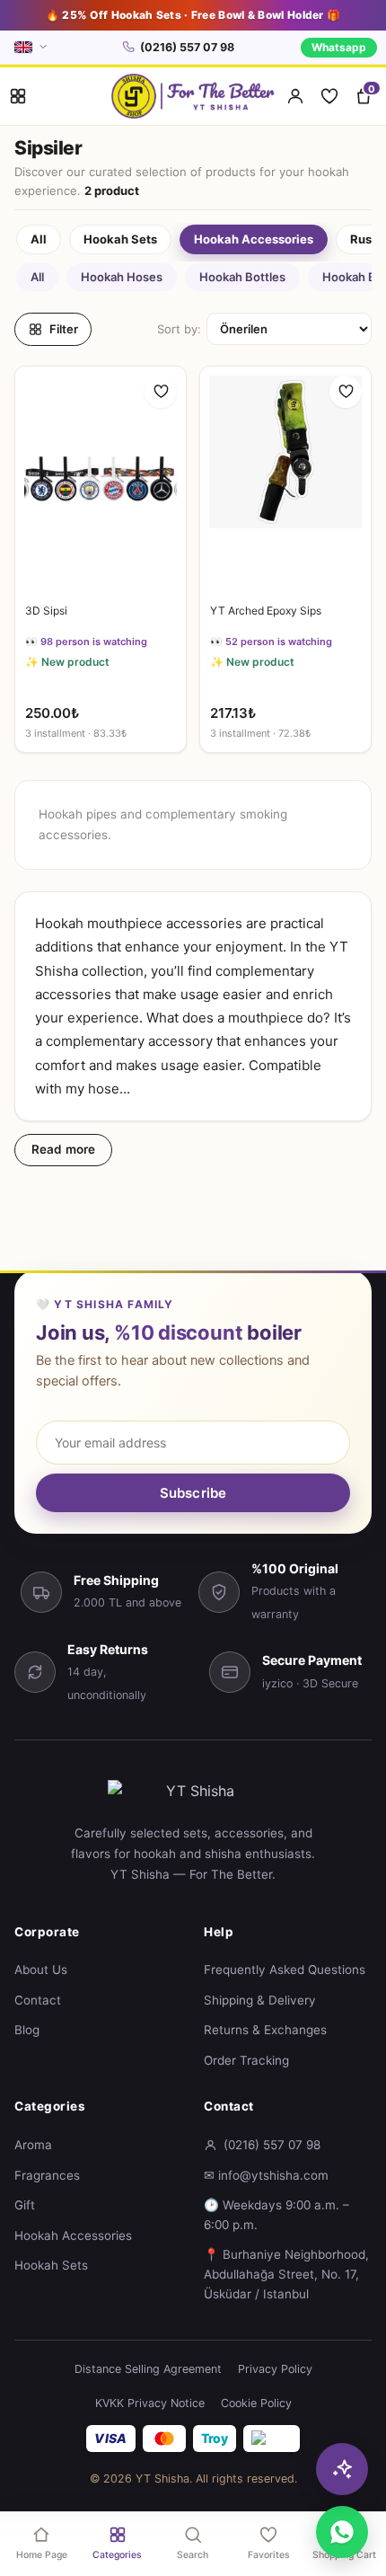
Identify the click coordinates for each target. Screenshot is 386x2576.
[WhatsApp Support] (342, 2532)
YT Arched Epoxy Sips (266, 611)
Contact (38, 2000)
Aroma (33, 2145)
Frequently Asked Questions (285, 1970)
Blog (27, 2030)
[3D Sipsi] (101, 480)
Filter (64, 329)
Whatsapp (339, 47)
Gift (25, 2205)
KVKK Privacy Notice (150, 2403)
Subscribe (193, 1493)
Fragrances (47, 2175)
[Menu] (18, 96)
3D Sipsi (46, 611)
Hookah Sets (51, 2265)
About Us (41, 1970)
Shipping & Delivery (260, 2000)
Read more (63, 1149)
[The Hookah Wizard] (342, 2469)
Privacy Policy (275, 2369)
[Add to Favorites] (161, 392)
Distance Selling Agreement (148, 2369)
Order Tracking (246, 2060)
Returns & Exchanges (265, 2030)
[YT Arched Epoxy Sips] (285, 480)
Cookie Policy (256, 2403)
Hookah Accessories (73, 2235)
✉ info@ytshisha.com (266, 2175)
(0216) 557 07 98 (187, 47)
